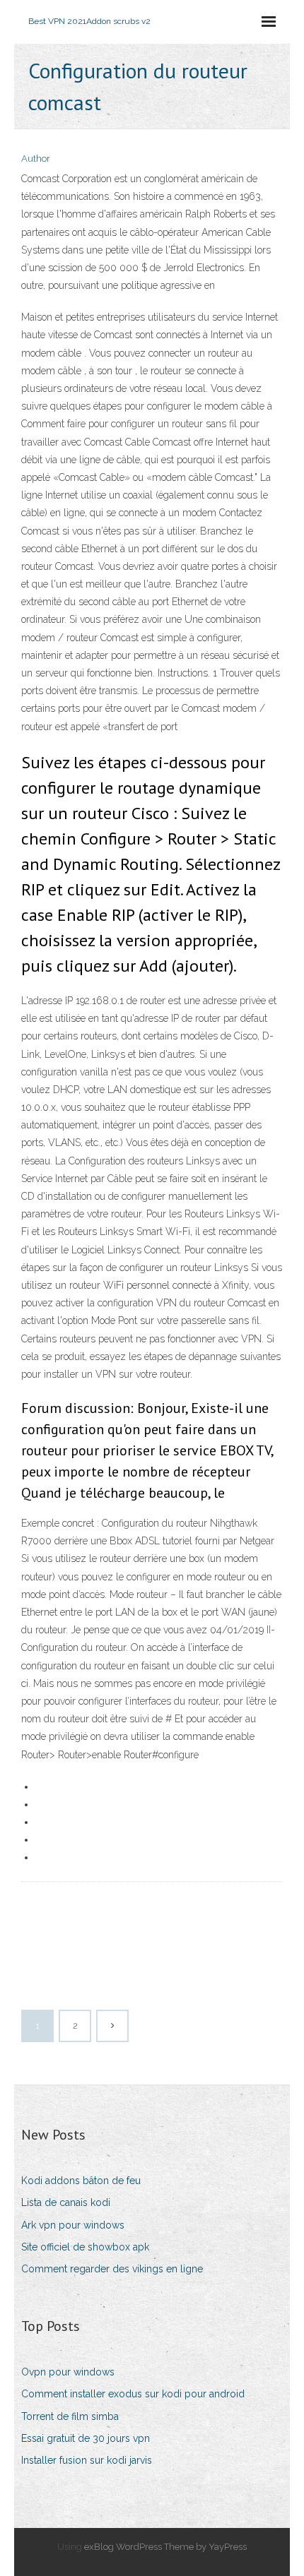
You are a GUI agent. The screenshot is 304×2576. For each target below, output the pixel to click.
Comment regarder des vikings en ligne (112, 2269)
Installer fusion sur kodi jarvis (87, 2460)
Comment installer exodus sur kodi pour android (133, 2394)
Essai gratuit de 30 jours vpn (86, 2438)
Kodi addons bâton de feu (81, 2181)
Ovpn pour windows (68, 2372)
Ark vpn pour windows (73, 2225)
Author (36, 159)
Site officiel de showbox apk (85, 2247)
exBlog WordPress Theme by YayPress (165, 2547)
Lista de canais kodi (66, 2202)
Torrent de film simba (70, 2416)
